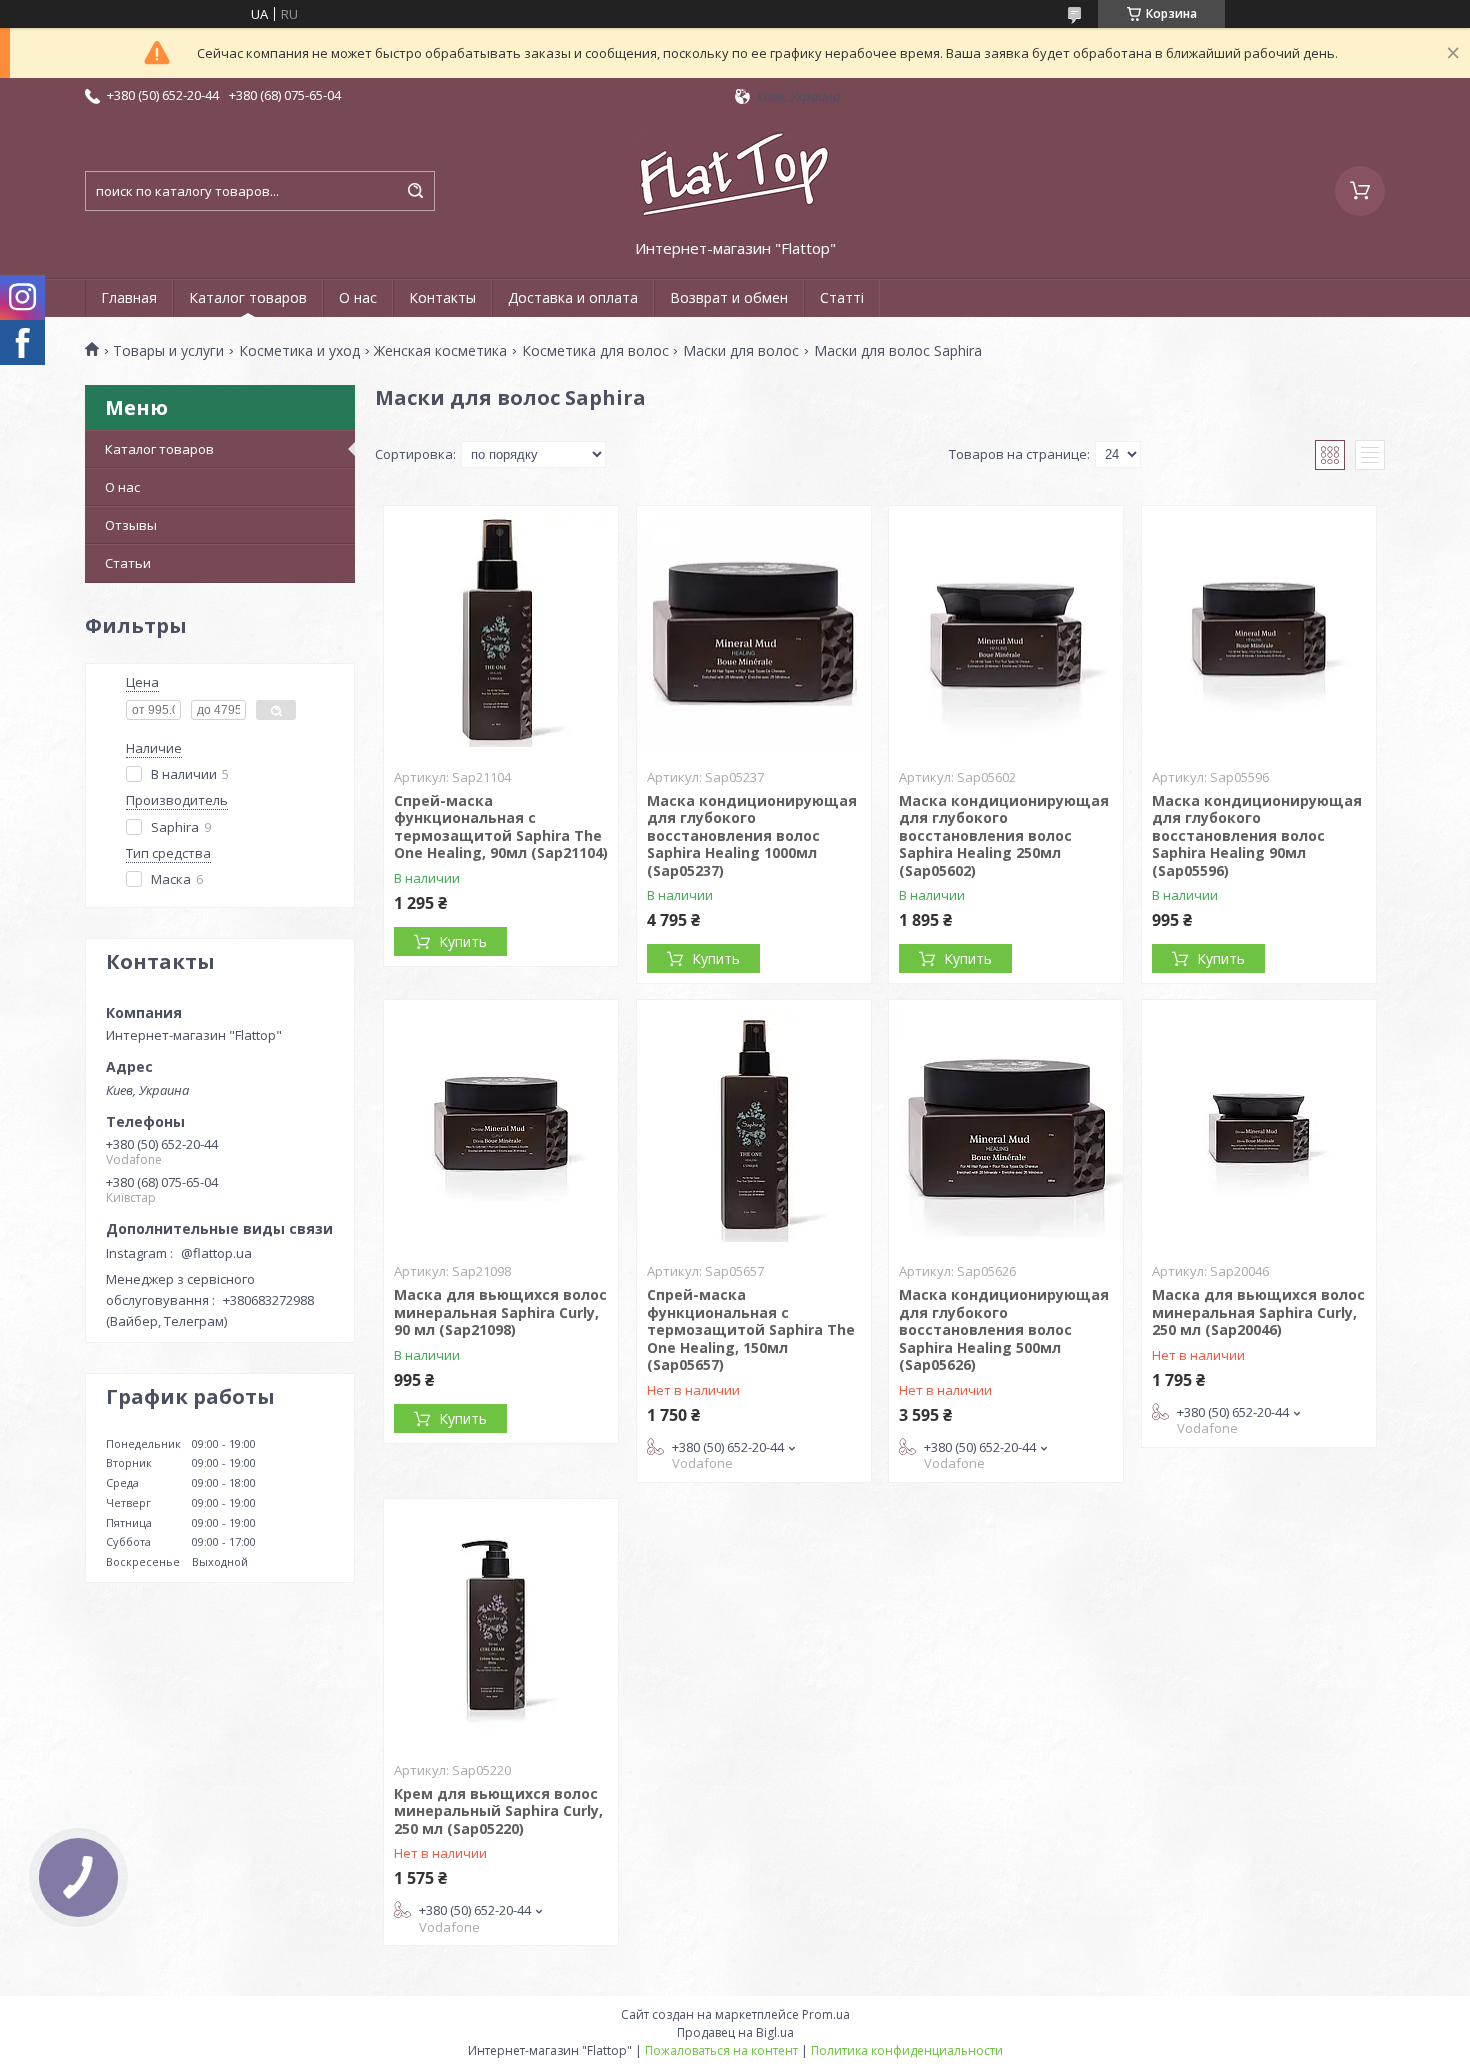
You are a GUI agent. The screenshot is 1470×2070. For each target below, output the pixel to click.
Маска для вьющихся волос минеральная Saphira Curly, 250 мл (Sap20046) (1258, 1312)
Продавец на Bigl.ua (735, 2032)
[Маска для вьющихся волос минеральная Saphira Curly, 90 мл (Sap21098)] (501, 1125)
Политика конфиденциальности (907, 2050)
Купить (463, 941)
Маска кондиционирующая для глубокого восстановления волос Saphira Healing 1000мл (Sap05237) (752, 835)
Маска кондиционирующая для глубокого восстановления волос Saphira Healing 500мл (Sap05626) (1004, 1329)
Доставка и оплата (573, 297)
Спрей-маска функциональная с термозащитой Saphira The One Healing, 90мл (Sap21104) (501, 827)
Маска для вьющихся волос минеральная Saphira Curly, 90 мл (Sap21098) (500, 1312)
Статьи (128, 563)
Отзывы (131, 525)
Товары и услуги (168, 351)
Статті (842, 297)
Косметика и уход (299, 351)
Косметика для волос (595, 351)
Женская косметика (440, 351)
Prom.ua (826, 2014)
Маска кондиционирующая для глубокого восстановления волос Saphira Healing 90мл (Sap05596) (1257, 835)
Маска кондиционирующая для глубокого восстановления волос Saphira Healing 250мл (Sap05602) (1004, 835)
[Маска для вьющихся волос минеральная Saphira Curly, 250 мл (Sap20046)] (1259, 1125)
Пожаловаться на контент (721, 2050)
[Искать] (415, 191)
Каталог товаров (248, 297)
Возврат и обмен (729, 297)
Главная (129, 297)
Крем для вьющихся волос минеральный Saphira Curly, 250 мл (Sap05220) (498, 1811)
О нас (358, 297)
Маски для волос (741, 351)
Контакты (442, 297)
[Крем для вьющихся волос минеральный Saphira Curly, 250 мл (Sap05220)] (501, 1624)
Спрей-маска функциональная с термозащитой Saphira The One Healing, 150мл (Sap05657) (751, 1329)
